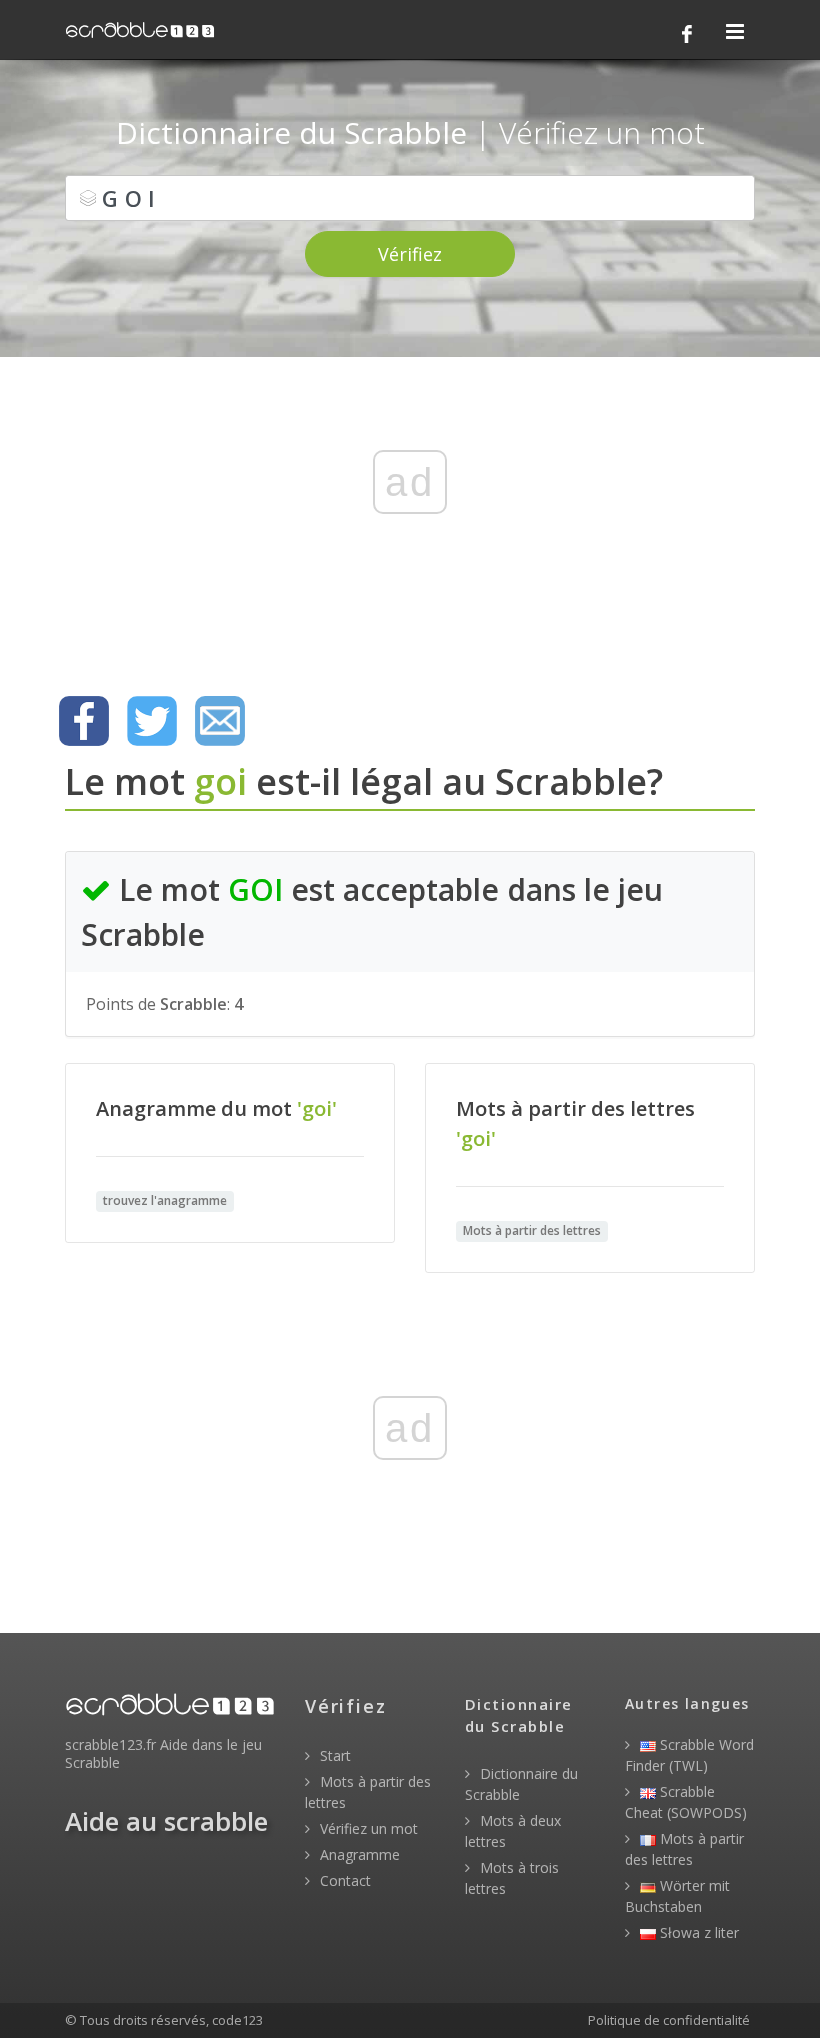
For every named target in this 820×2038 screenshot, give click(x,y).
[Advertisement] (410, 515)
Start (333, 1755)
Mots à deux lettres (513, 1831)
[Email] (220, 721)
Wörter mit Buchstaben (677, 1896)
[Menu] (735, 33)
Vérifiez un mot (367, 1828)
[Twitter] (152, 721)
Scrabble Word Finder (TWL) (689, 1755)
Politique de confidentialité (669, 2020)
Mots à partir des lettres (368, 1792)
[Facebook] (687, 34)
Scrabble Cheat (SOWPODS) (686, 1802)
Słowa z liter (697, 1932)
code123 (237, 2020)
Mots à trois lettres (512, 1878)
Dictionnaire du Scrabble (521, 1784)
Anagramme (358, 1854)
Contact (343, 1880)
